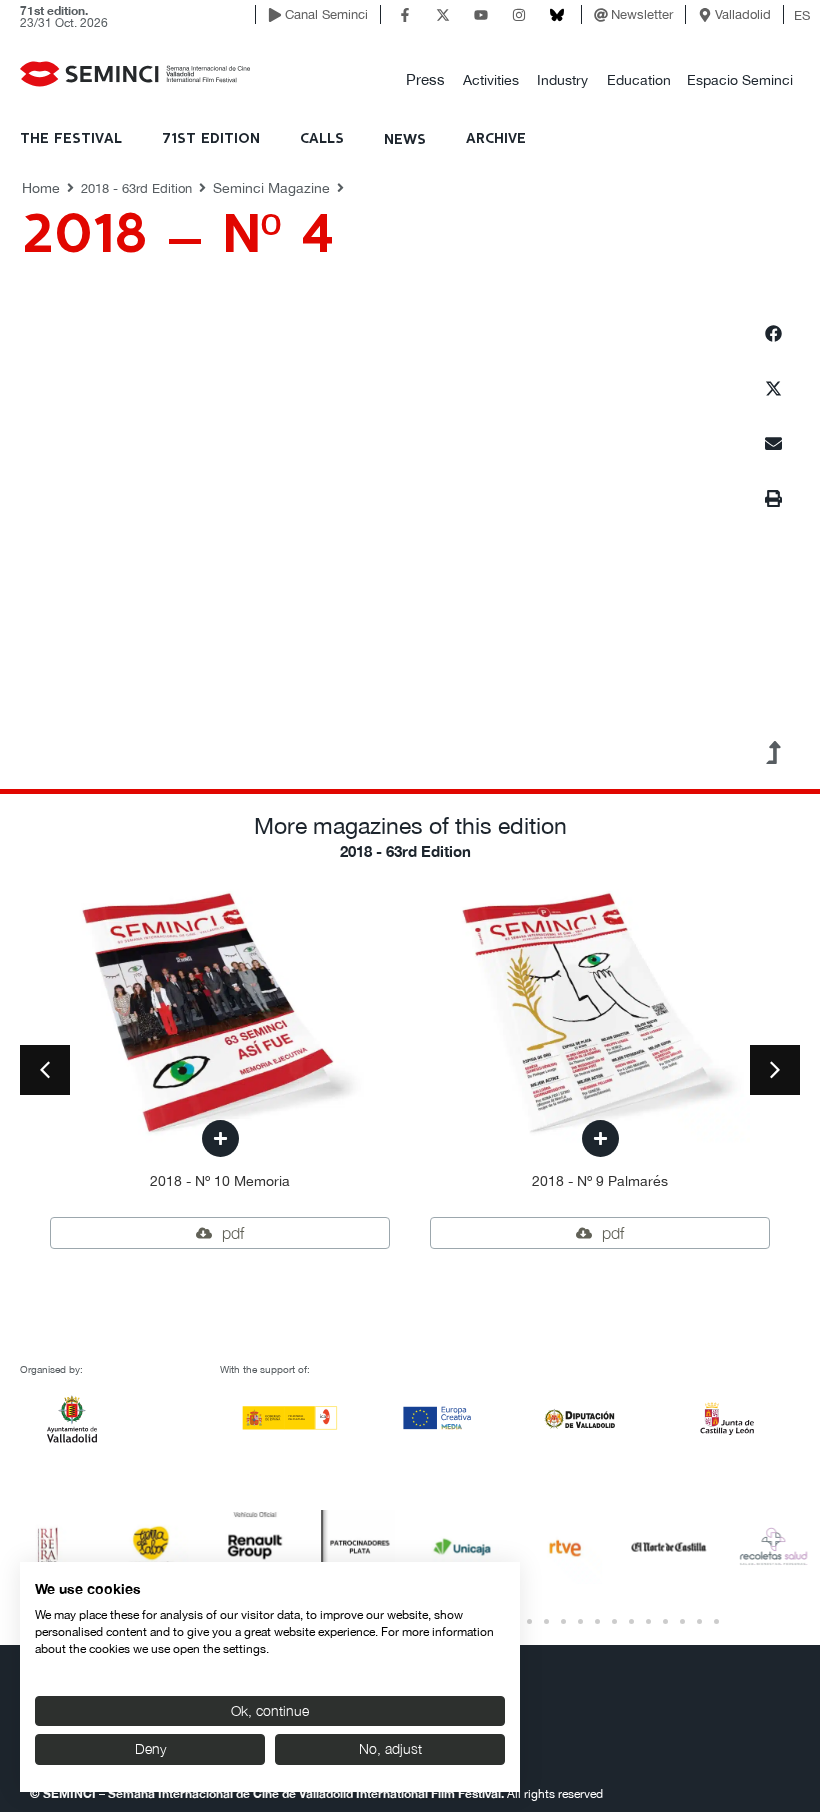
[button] (425, 80)
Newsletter (642, 14)
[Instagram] (519, 15)
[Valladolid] (705, 15)
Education (639, 80)
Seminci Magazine (271, 188)
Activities (491, 80)
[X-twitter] (443, 15)
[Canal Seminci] (275, 15)
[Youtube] (481, 15)
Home (41, 188)
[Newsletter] (601, 15)
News (405, 140)
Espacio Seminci (740, 80)
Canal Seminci (326, 14)
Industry (562, 80)
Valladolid (743, 14)
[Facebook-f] (405, 15)
